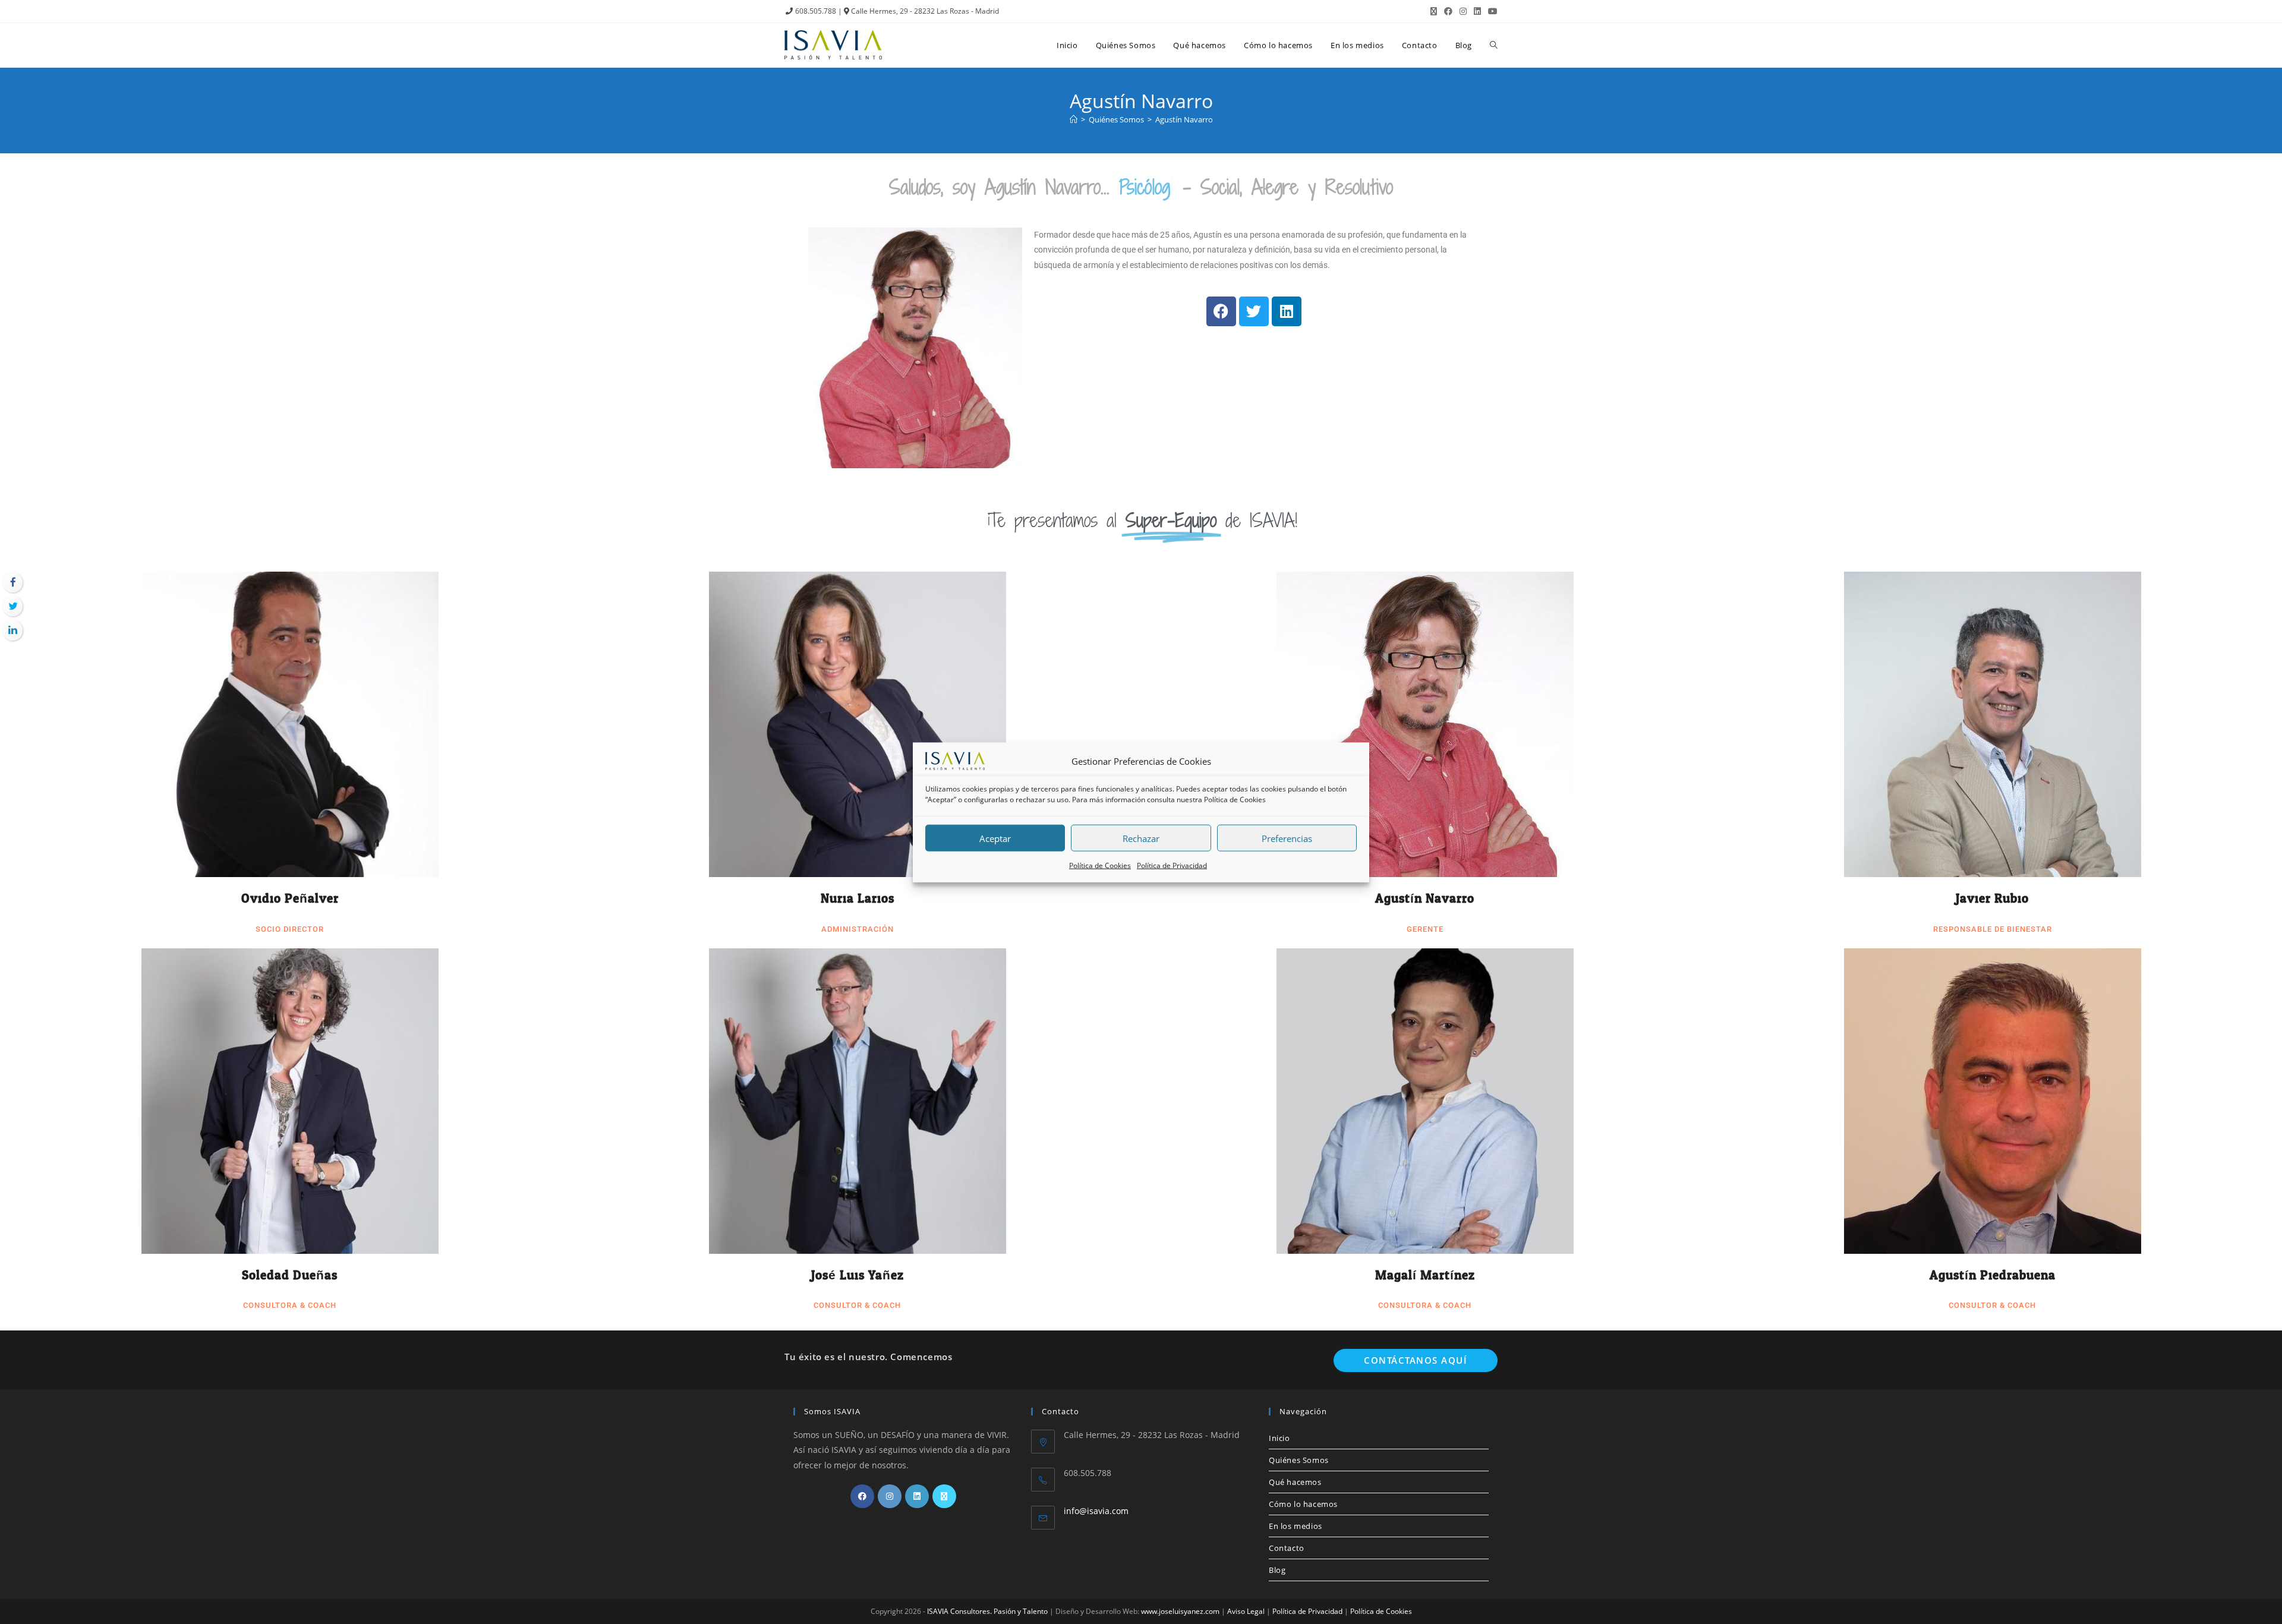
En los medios (1296, 1526)
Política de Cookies (1235, 800)
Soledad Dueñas (290, 1275)
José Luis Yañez (858, 1275)
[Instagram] (890, 1496)
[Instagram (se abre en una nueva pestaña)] (1463, 11)
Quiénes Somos (1299, 1460)
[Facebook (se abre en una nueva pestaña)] (1448, 11)
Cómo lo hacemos (1303, 1504)
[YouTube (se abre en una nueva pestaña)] (1491, 11)
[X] (944, 1496)
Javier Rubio (1992, 898)
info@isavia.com (1096, 1511)
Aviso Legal (1246, 1611)
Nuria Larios (858, 898)
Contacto (1287, 1548)
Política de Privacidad (1172, 865)
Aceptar (995, 838)
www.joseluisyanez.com (1180, 1611)
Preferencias (1287, 838)
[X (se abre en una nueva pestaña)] (1434, 11)
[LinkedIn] (917, 1496)
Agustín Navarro (1184, 119)
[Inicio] (1074, 119)
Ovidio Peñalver (290, 898)
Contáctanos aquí (1416, 1360)
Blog (1277, 1570)
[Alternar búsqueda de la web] (1494, 45)
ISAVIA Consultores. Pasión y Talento (987, 1611)
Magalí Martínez (1425, 1275)
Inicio (1279, 1438)
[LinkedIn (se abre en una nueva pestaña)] (1477, 11)
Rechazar (1141, 838)
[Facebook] (862, 1496)
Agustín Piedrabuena (1993, 1275)
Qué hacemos (1295, 1482)
